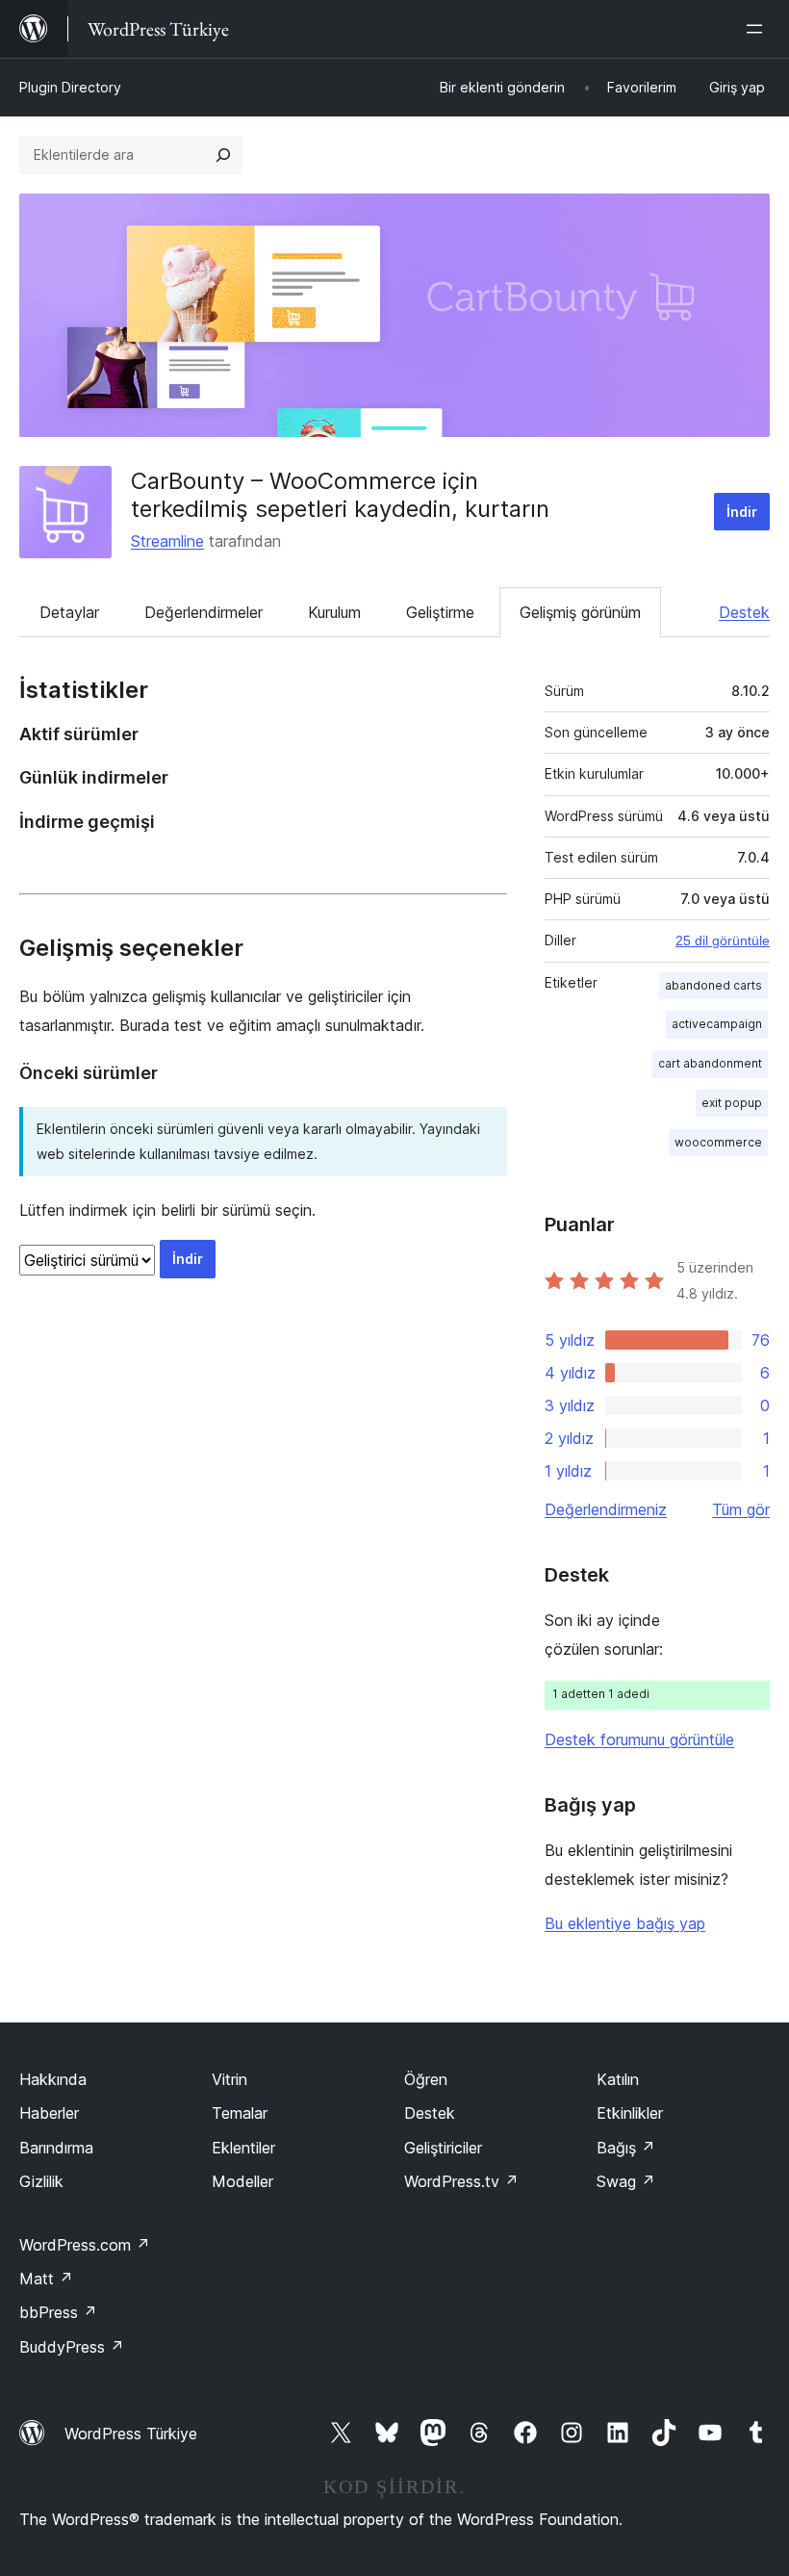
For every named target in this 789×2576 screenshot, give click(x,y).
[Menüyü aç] (758, 29)
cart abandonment (710, 1063)
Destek (744, 612)
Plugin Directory (70, 87)
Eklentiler (243, 2148)
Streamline (167, 541)
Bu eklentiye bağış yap (625, 1923)
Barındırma (56, 2148)
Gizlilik (41, 2181)
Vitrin (229, 2079)
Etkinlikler (630, 2113)
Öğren (426, 2079)
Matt (46, 2279)
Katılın (618, 2079)
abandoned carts (713, 985)
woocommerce (718, 1142)
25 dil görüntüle (723, 940)
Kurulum (334, 612)
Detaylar (69, 612)
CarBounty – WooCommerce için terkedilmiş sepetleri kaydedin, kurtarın (340, 495)
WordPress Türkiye (131, 2434)
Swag (626, 2181)
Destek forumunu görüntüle (639, 1739)
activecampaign (717, 1024)
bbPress (58, 2312)
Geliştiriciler (443, 2148)
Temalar (240, 2113)
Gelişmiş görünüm (580, 612)
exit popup (732, 1103)
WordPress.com (85, 2245)
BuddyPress (72, 2347)
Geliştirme (440, 612)
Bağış (626, 2148)
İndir (742, 512)
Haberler (49, 2113)
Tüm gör (741, 1509)
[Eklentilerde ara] (223, 155)
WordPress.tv (461, 2181)
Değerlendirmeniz (606, 1509)
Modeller (242, 2181)
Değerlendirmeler (204, 612)
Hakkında (53, 2079)
